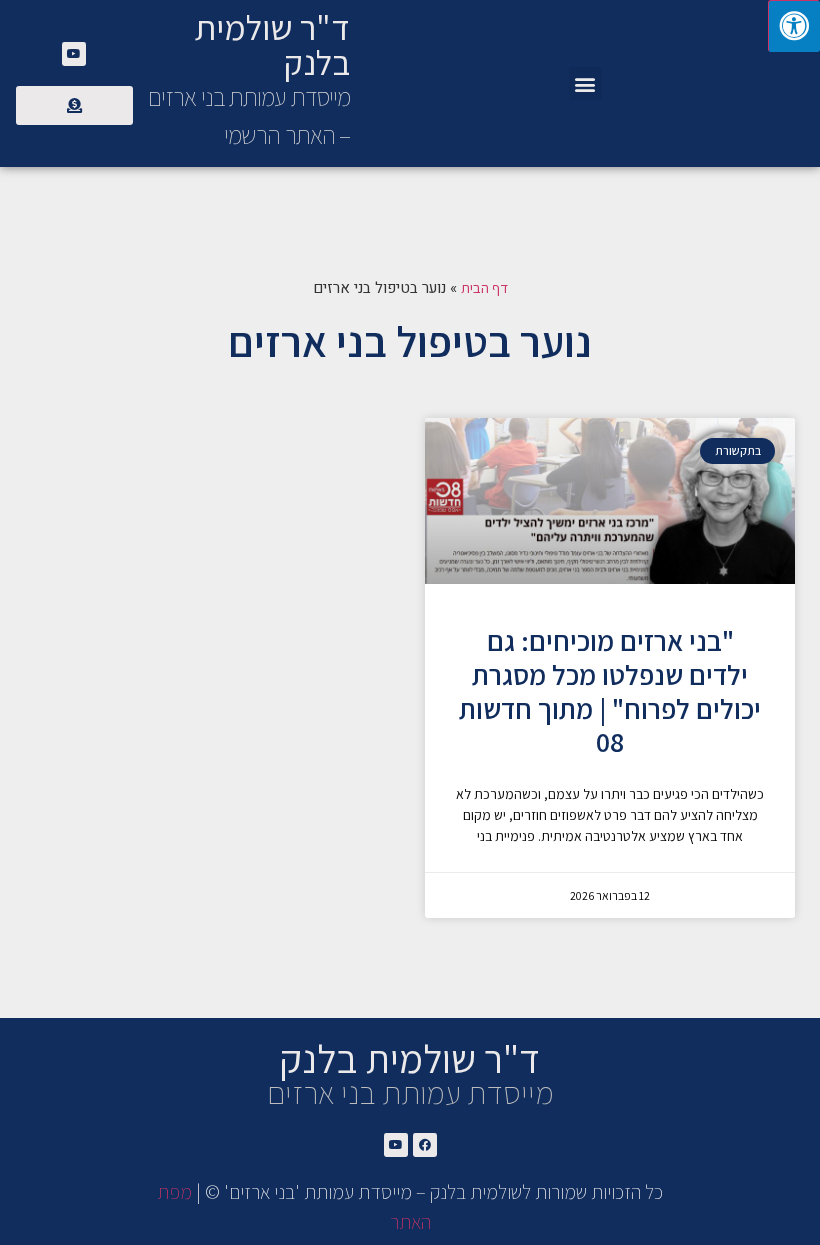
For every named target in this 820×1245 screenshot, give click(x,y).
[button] (585, 83)
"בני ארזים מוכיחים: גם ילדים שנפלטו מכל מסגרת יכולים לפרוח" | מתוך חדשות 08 (610, 691)
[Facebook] (425, 1145)
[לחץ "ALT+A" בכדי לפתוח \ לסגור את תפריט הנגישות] (794, 26)
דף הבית (484, 287)
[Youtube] (74, 54)
